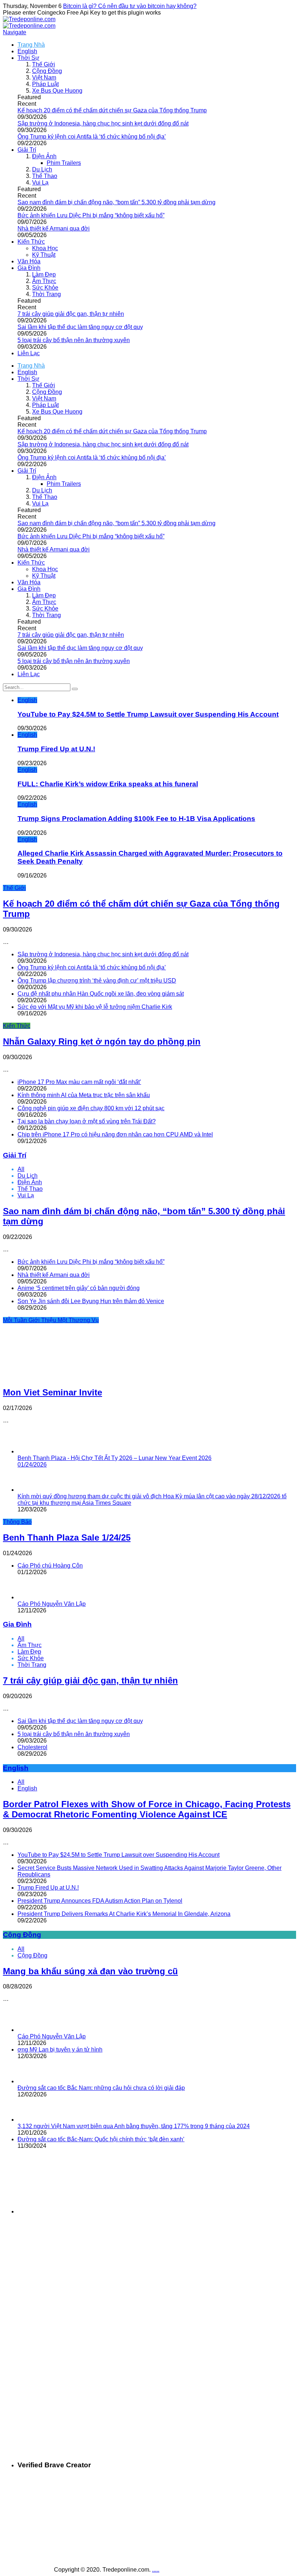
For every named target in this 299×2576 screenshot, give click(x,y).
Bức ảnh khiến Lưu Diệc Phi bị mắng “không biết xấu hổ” (91, 215)
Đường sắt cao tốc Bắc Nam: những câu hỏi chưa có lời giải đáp (101, 2088)
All (21, 1169)
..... (156, 2570)
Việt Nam (44, 78)
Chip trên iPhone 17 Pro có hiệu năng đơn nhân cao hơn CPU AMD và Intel (115, 1134)
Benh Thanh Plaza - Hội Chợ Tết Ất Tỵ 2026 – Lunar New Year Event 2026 (114, 1461)
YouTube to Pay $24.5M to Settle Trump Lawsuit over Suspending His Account (148, 714)
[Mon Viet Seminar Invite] (52, 1377)
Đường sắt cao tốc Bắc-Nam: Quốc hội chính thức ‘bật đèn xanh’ (101, 2139)
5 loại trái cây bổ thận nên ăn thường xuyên (74, 340)
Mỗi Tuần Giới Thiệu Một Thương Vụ (51, 1320)
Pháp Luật (45, 84)
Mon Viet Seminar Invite (53, 1392)
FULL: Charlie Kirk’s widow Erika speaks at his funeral (108, 784)
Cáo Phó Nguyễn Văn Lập (52, 1604)
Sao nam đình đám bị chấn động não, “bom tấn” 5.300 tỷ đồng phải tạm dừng (117, 202)
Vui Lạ (40, 183)
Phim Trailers (64, 163)
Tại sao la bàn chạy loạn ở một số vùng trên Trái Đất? (87, 1121)
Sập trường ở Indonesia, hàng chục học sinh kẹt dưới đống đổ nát (103, 123)
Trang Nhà (31, 45)
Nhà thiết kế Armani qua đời (54, 228)
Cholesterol (32, 1747)
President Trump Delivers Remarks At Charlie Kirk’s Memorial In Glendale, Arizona (124, 1914)
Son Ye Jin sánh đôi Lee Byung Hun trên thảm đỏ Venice (91, 1301)
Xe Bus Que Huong (57, 91)
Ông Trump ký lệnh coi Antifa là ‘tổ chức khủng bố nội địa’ (92, 137)
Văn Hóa (29, 261)
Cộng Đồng (47, 71)
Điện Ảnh (44, 156)
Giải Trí (27, 150)
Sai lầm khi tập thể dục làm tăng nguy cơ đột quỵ (80, 327)
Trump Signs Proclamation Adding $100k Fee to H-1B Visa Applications (136, 819)
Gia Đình (29, 268)
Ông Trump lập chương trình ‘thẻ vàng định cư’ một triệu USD (97, 981)
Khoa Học (45, 248)
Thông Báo (17, 1522)
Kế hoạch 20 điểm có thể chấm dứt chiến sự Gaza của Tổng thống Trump (112, 110)
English (27, 51)
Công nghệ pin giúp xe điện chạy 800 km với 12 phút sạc (91, 1108)
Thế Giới (44, 64)
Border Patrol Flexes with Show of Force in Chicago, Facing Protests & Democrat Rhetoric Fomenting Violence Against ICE (147, 1809)
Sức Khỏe (45, 288)
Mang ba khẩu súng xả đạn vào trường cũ (90, 1971)
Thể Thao (45, 176)
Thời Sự (28, 58)
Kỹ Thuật (44, 255)
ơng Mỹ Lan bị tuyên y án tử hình (60, 2050)
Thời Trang (46, 294)
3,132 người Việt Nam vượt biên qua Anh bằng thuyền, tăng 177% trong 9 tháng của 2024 (134, 2126)
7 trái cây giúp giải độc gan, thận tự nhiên (71, 314)
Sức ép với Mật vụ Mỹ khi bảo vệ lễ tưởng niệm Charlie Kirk (95, 1007)
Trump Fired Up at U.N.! (56, 749)
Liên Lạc (29, 353)
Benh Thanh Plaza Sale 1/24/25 (67, 1537)
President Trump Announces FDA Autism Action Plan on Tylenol (100, 1901)
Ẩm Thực (44, 281)
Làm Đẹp (44, 274)
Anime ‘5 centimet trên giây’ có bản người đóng (79, 1288)
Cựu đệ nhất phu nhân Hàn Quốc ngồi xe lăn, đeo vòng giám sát (101, 994)
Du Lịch (42, 169)
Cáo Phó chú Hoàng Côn (50, 1566)
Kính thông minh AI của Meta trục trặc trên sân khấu (84, 1095)
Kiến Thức (31, 242)
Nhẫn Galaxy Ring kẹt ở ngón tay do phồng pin (102, 1041)
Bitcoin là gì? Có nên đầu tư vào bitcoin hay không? (130, 6)
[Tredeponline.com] (29, 19)
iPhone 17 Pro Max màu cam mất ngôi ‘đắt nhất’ (79, 1082)
